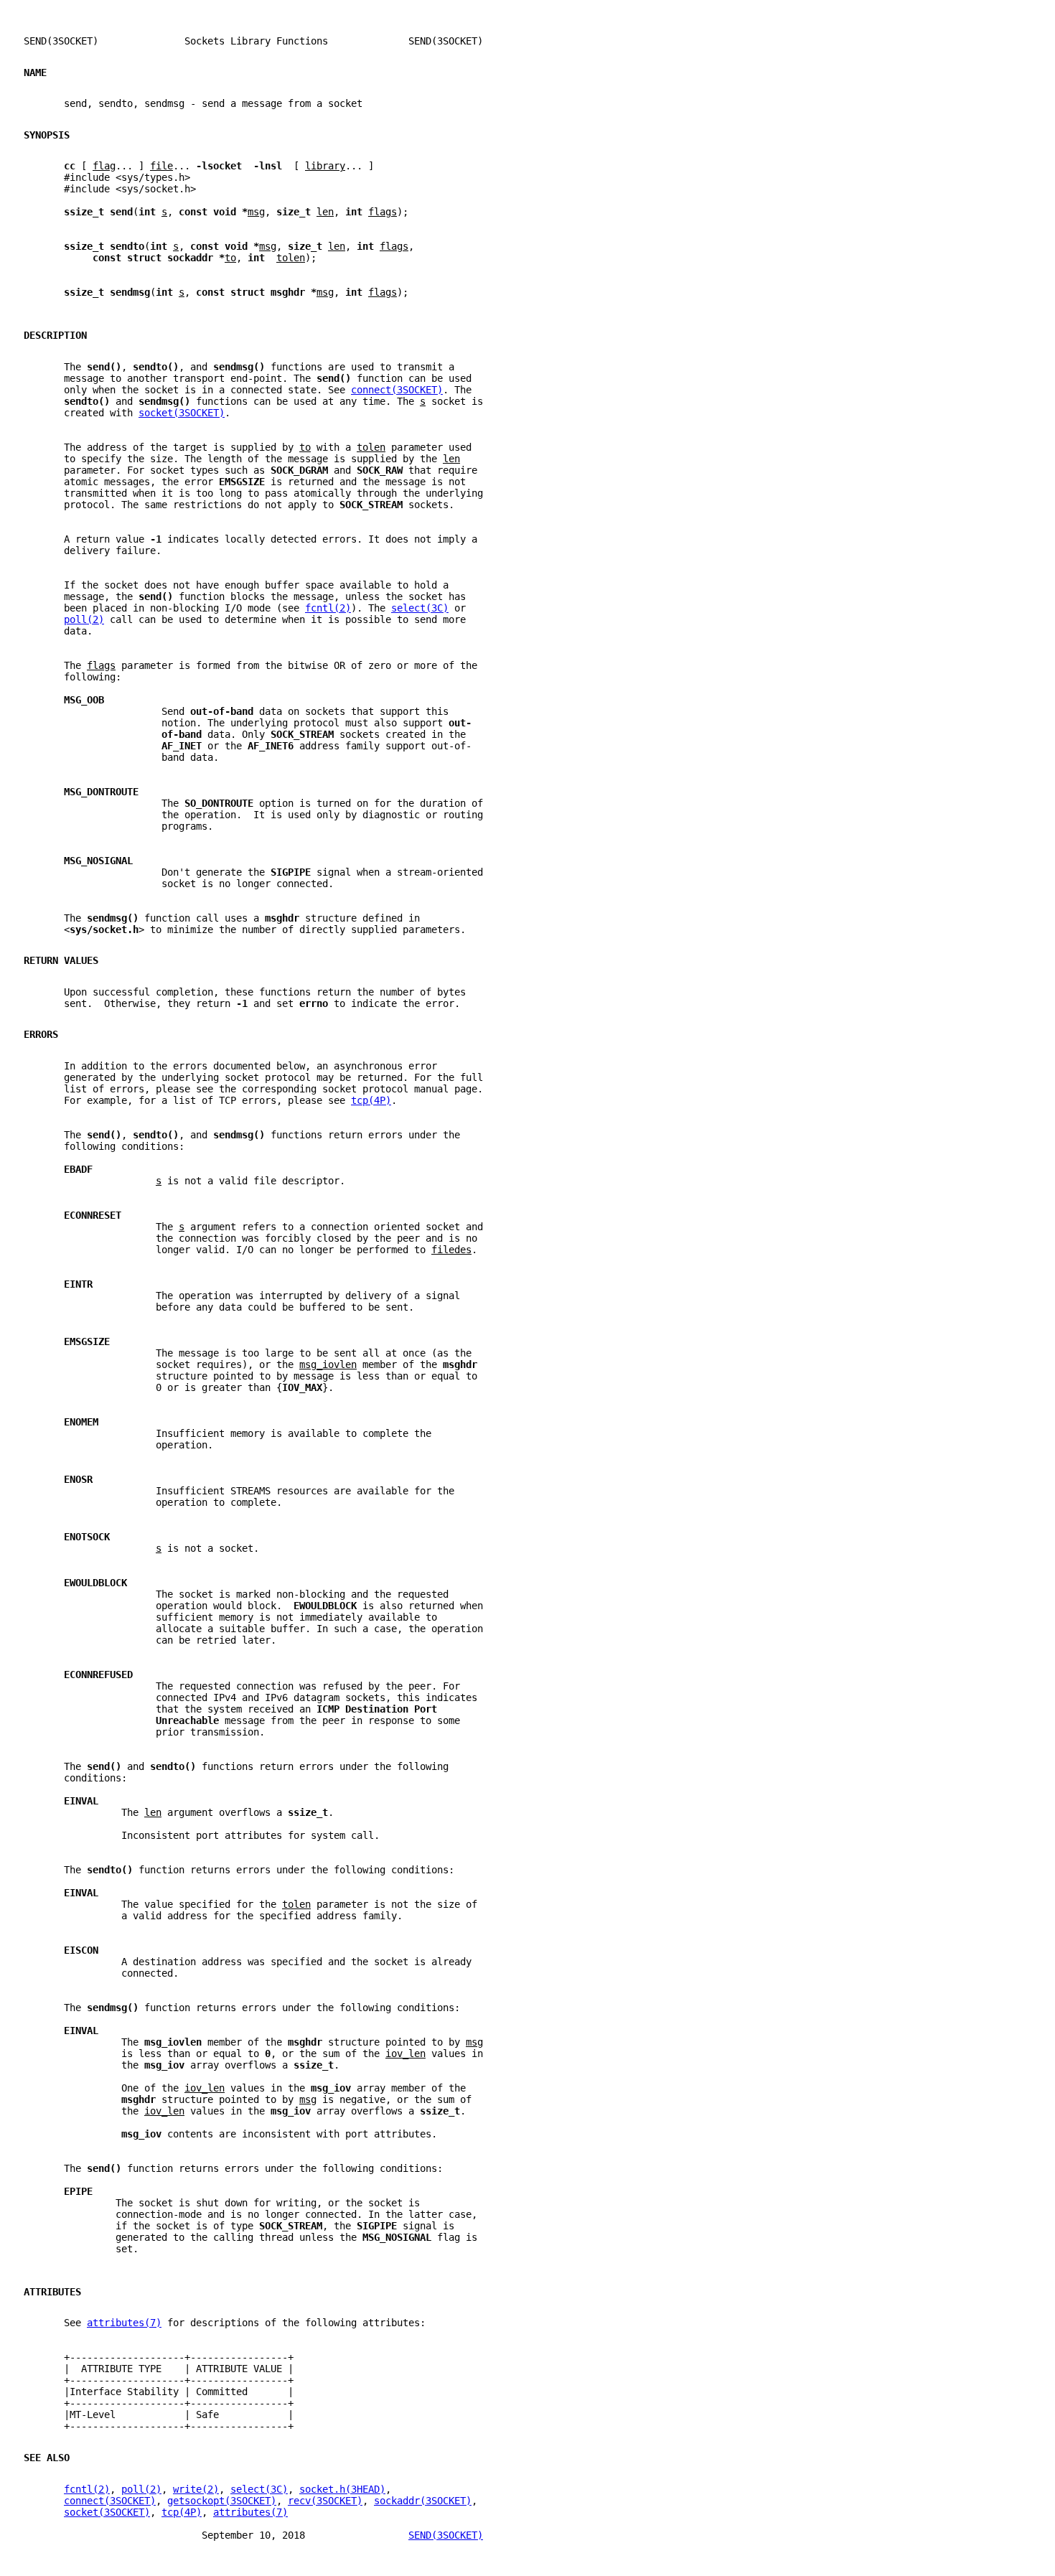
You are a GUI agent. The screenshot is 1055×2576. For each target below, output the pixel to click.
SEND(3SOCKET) (446, 2535)
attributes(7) (124, 2323)
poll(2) (84, 619)
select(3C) (420, 608)
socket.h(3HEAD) (342, 2489)
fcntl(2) (328, 608)
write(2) (196, 2489)
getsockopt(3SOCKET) (222, 2501)
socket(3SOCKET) (182, 413)
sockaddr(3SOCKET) (423, 2501)
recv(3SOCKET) (325, 2501)
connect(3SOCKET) (397, 390)
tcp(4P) (371, 1100)
